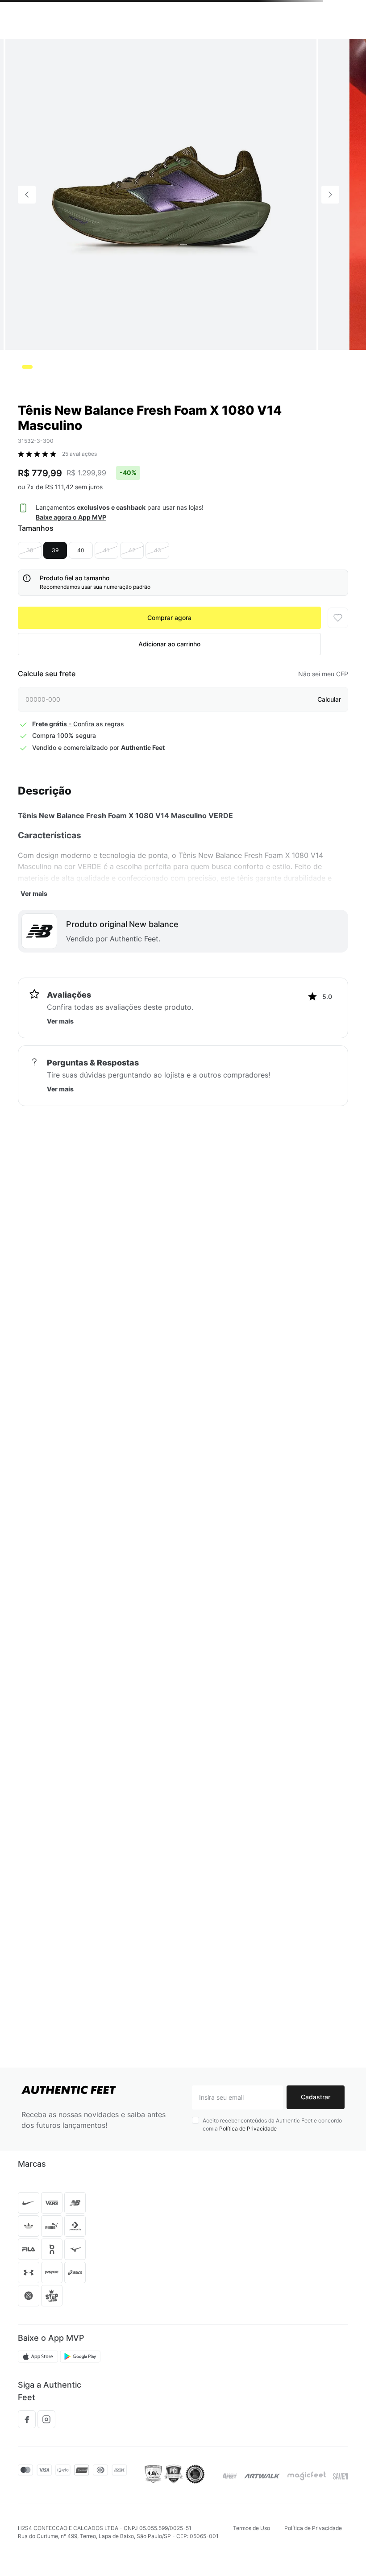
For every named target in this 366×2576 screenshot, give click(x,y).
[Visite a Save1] (341, 2476)
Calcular (329, 763)
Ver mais (34, 957)
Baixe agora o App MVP (71, 581)
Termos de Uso (252, 2528)
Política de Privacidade (248, 2129)
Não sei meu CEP (323, 738)
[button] (51, 31)
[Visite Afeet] (230, 2476)
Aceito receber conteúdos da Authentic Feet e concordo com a (272, 2124)
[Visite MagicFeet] (307, 2476)
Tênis (25, 49)
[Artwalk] (262, 2476)
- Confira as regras (78, 788)
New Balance (96, 49)
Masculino (56, 49)
